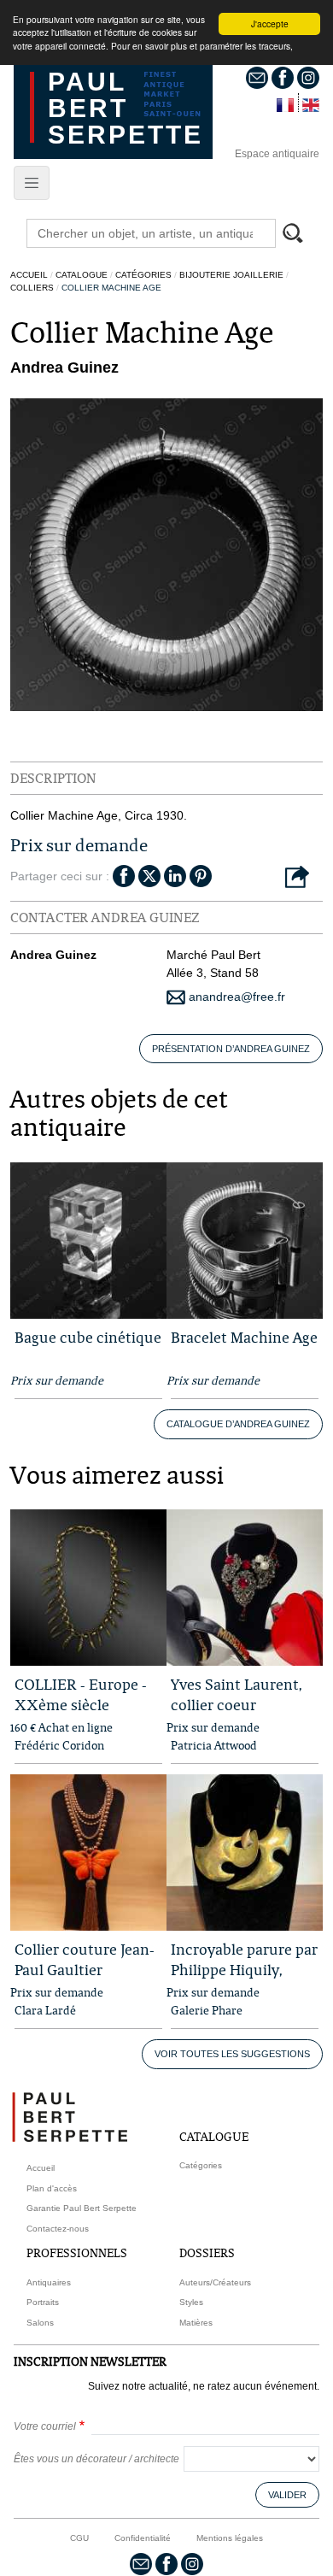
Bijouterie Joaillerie (231, 275)
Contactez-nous (58, 2229)
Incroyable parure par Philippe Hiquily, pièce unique (244, 1970)
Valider (287, 2495)
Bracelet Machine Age (244, 1337)
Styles (191, 2302)
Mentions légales (230, 2538)
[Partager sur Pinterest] (201, 874)
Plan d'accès (52, 2188)
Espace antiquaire (277, 154)
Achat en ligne (76, 1727)
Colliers (32, 288)
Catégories (143, 275)
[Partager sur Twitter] (149, 874)
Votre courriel (45, 2426)
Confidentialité (143, 2538)
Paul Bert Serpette (126, 108)
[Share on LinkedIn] (175, 874)
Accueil (29, 275)
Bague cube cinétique (88, 1337)
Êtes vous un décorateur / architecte (96, 2459)
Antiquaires (49, 2282)
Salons (40, 2323)
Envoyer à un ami (297, 878)
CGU (79, 2538)
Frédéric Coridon (59, 1745)
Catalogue (82, 275)
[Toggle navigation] (32, 183)
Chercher (301, 235)
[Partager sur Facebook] (124, 874)
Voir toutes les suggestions (232, 2054)
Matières (196, 2323)
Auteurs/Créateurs (215, 2282)
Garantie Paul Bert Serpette (82, 2208)
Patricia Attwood (214, 1745)
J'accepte (270, 24)
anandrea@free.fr (235, 997)
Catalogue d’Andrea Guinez (238, 1424)
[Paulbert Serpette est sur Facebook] (283, 77)
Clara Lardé (45, 2010)
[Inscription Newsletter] (257, 77)
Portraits (43, 2302)
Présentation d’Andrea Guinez (231, 1049)
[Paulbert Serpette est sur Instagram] (308, 77)
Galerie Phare (207, 2010)
